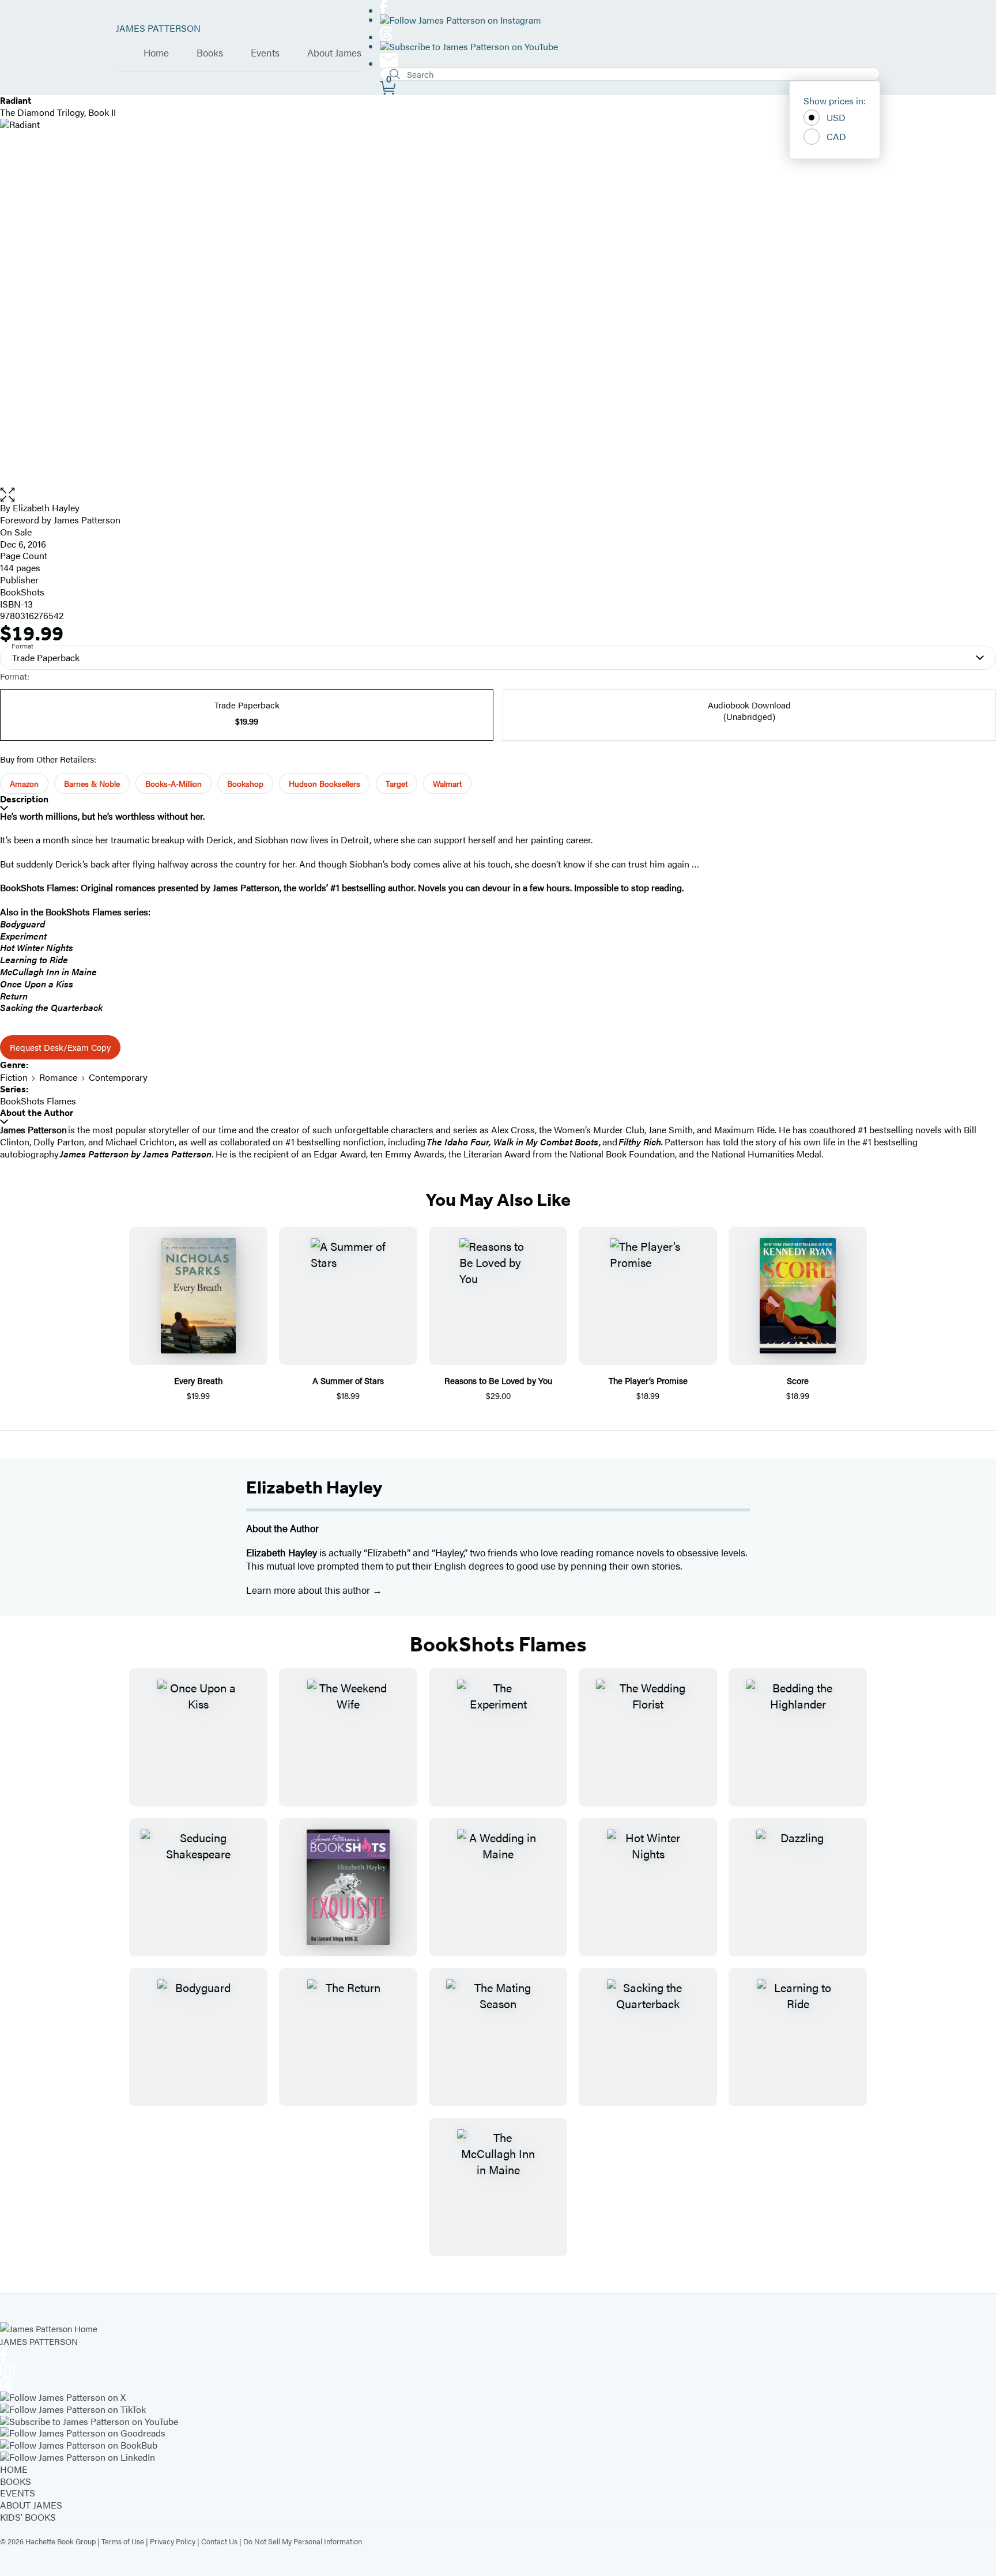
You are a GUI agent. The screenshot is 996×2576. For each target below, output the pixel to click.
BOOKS (16, 2481)
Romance (58, 1077)
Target (397, 783)
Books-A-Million (173, 783)
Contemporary (118, 1077)
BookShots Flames (38, 1101)
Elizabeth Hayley (314, 1487)
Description (24, 799)
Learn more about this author (309, 1590)
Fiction (14, 1077)
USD (836, 117)
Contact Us (219, 2541)
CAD (836, 136)
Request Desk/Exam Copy (60, 1047)
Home (156, 53)
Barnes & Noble (92, 783)
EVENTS (18, 2493)
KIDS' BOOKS (28, 2517)
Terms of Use (123, 2541)
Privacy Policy (173, 2541)
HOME (14, 2469)
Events (265, 53)
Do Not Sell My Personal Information (303, 2541)
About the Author (37, 1113)
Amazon (24, 783)
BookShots (22, 592)
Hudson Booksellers (325, 783)
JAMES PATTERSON (158, 28)
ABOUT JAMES (31, 2505)
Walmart (447, 783)
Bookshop (245, 783)
